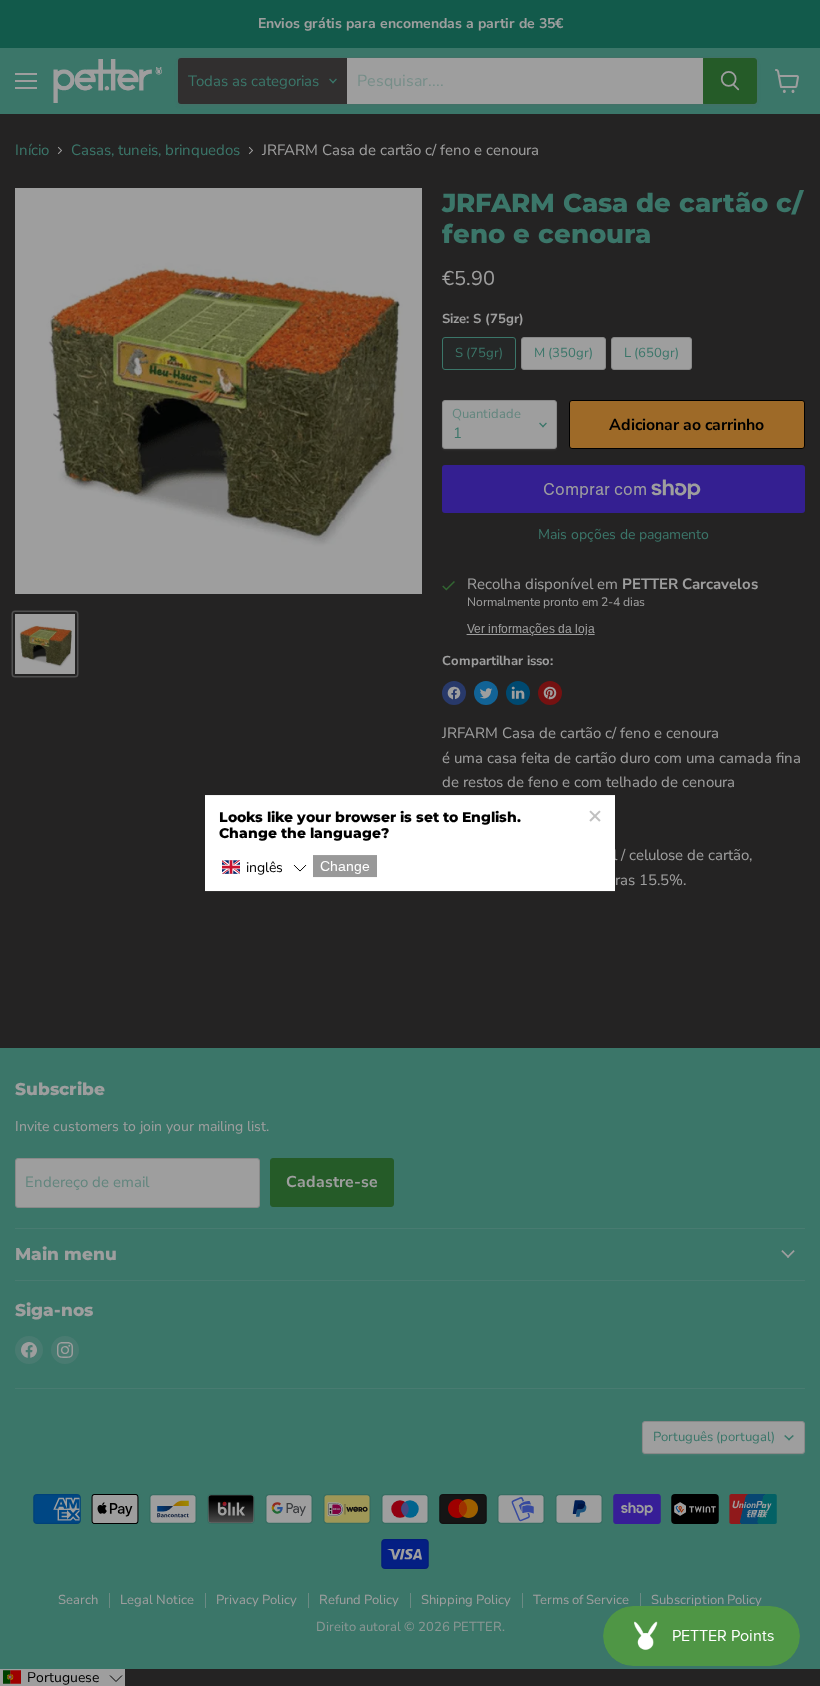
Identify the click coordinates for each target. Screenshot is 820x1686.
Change (345, 866)
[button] (264, 867)
